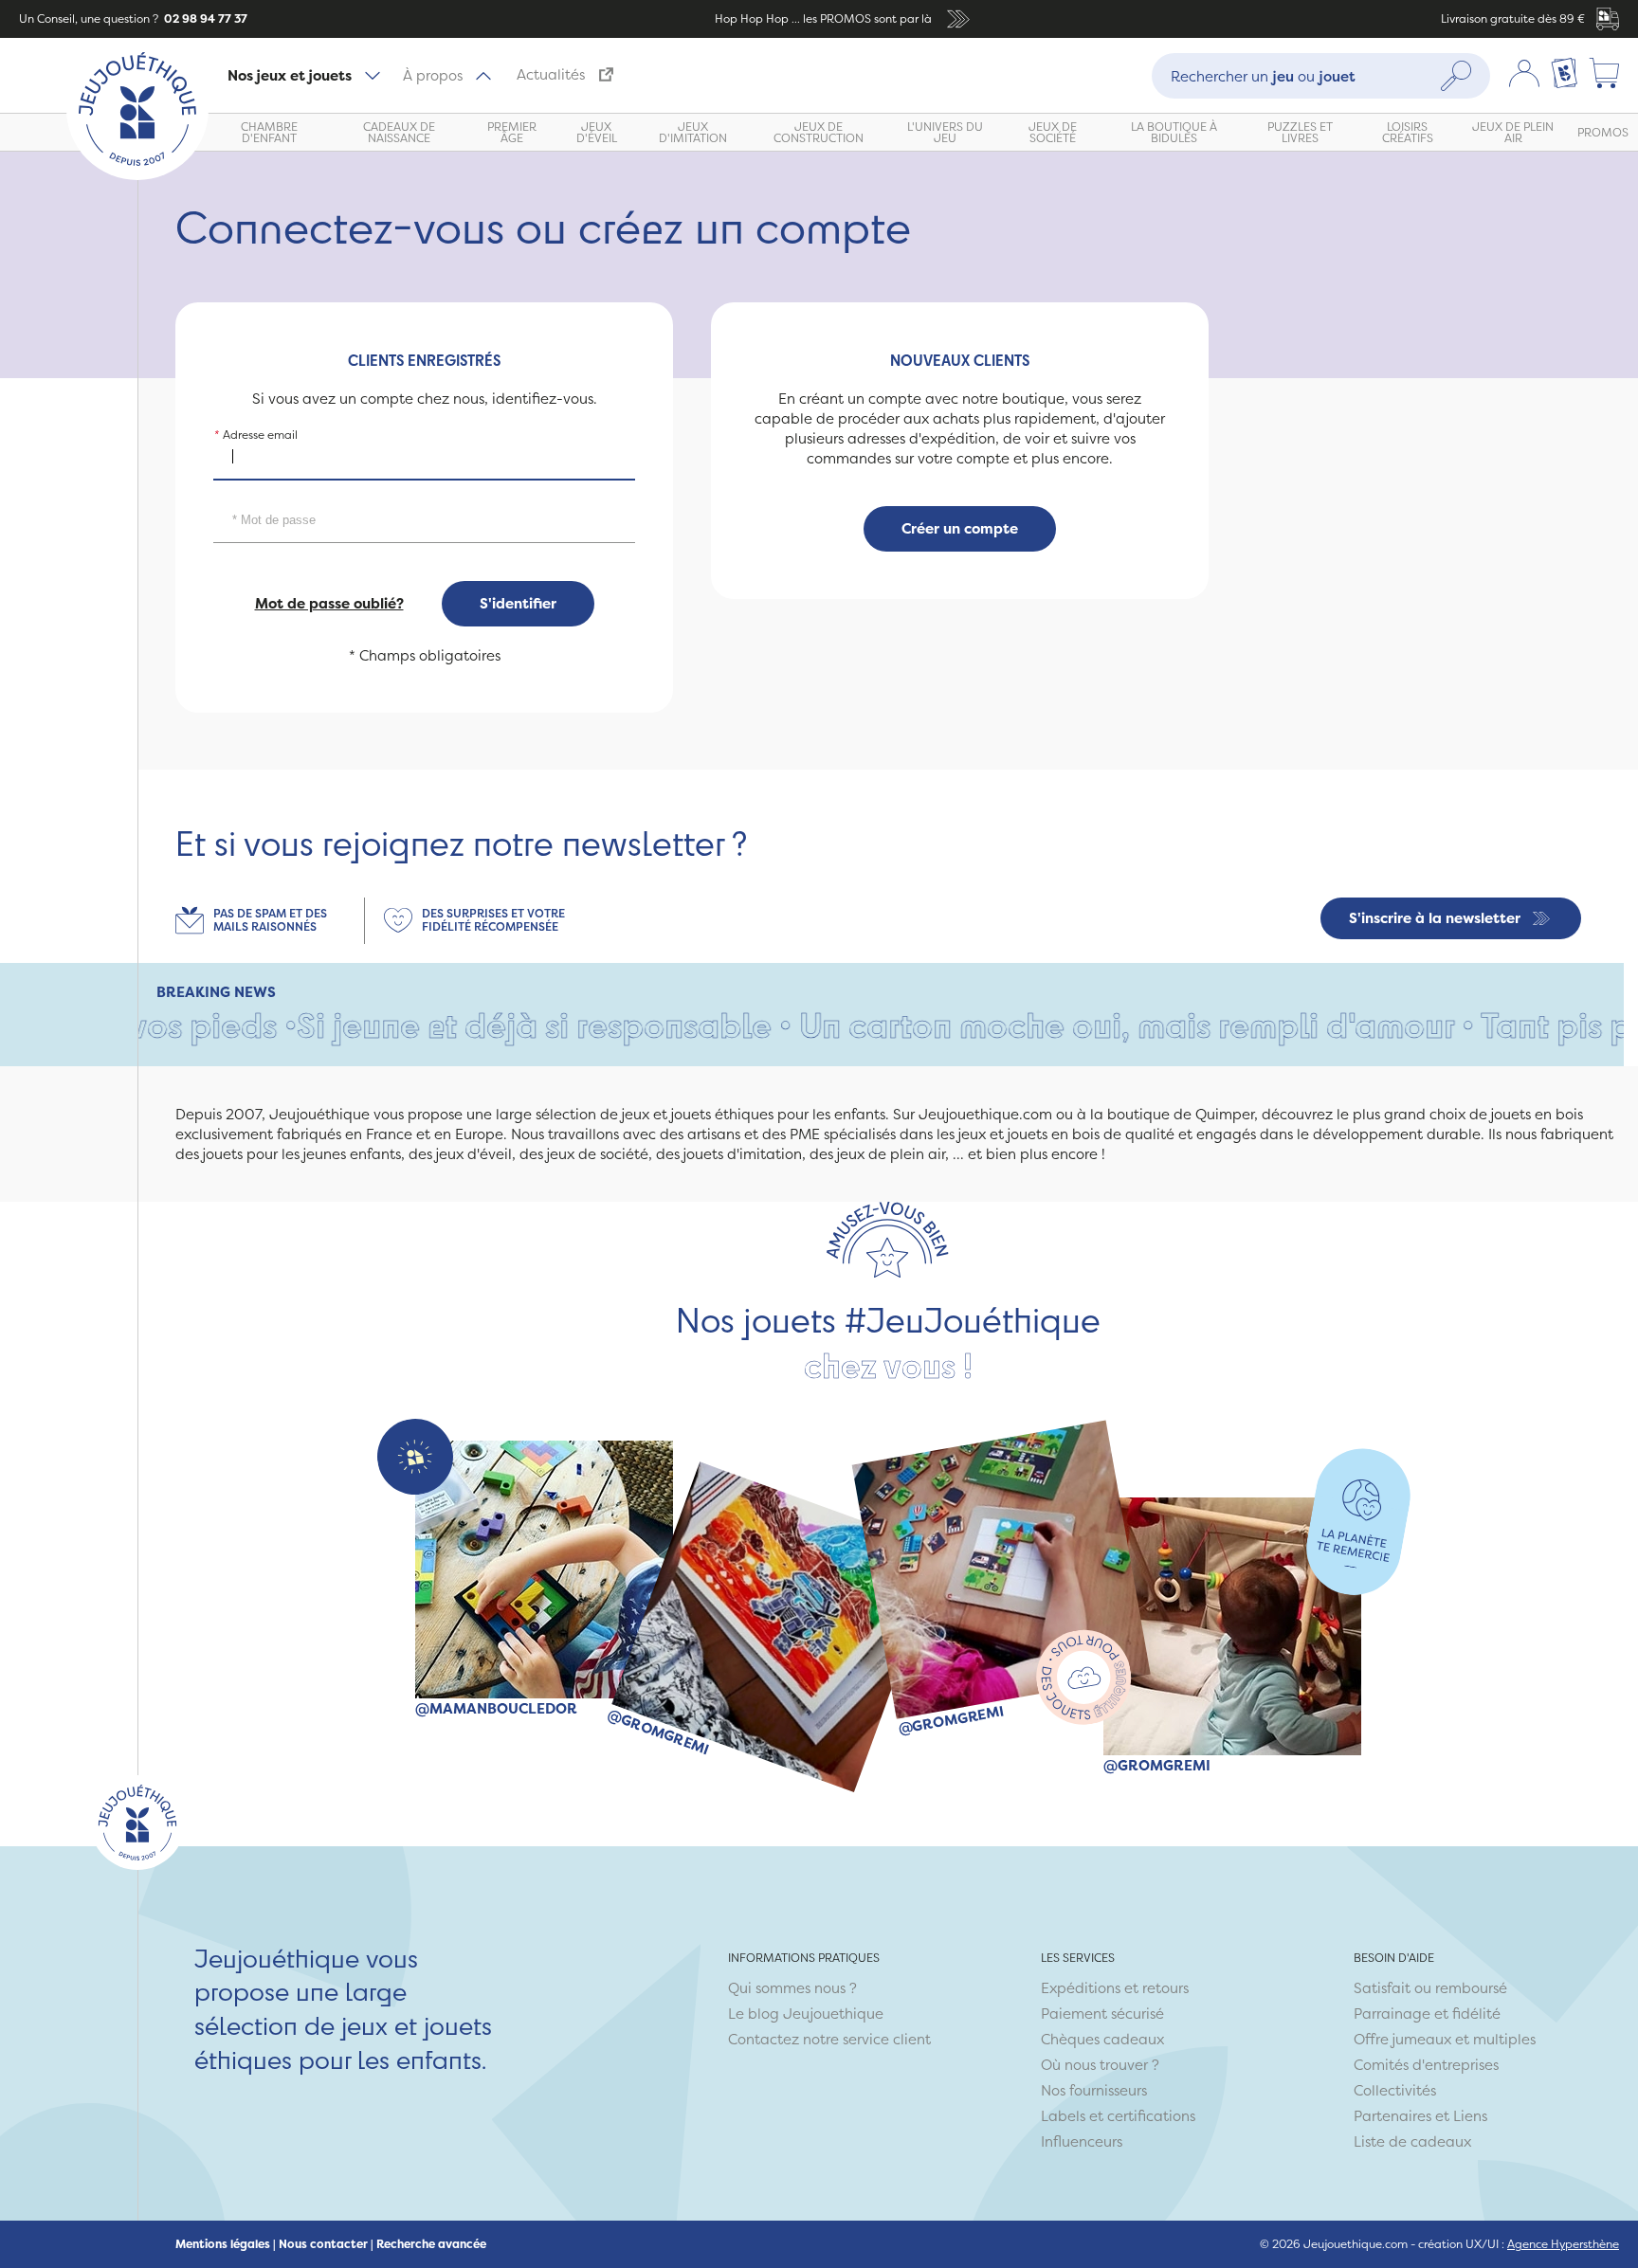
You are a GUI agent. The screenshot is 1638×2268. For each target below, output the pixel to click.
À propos (433, 75)
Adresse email (255, 434)
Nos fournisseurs (1094, 2090)
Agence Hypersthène (1563, 2244)
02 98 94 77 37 (204, 18)
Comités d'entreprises (1426, 2065)
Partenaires (1392, 2116)
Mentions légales (223, 2244)
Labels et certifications (1118, 2116)
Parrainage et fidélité (1427, 2014)
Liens (1470, 2116)
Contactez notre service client (829, 2039)
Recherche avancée (431, 2244)
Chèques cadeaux (1102, 2039)
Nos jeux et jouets (290, 75)
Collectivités (1395, 2090)
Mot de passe (255, 497)
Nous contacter (323, 2244)
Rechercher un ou (1263, 75)
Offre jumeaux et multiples (1445, 2039)
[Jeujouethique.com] (137, 175)
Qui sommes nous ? (792, 1988)
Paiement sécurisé (1102, 2014)
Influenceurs (1082, 2141)
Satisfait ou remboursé (1430, 1988)
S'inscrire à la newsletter (1435, 918)
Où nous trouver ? (1100, 2065)
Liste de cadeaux (1412, 2141)
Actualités (551, 74)
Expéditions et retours (1115, 1988)
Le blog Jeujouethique (806, 2014)
